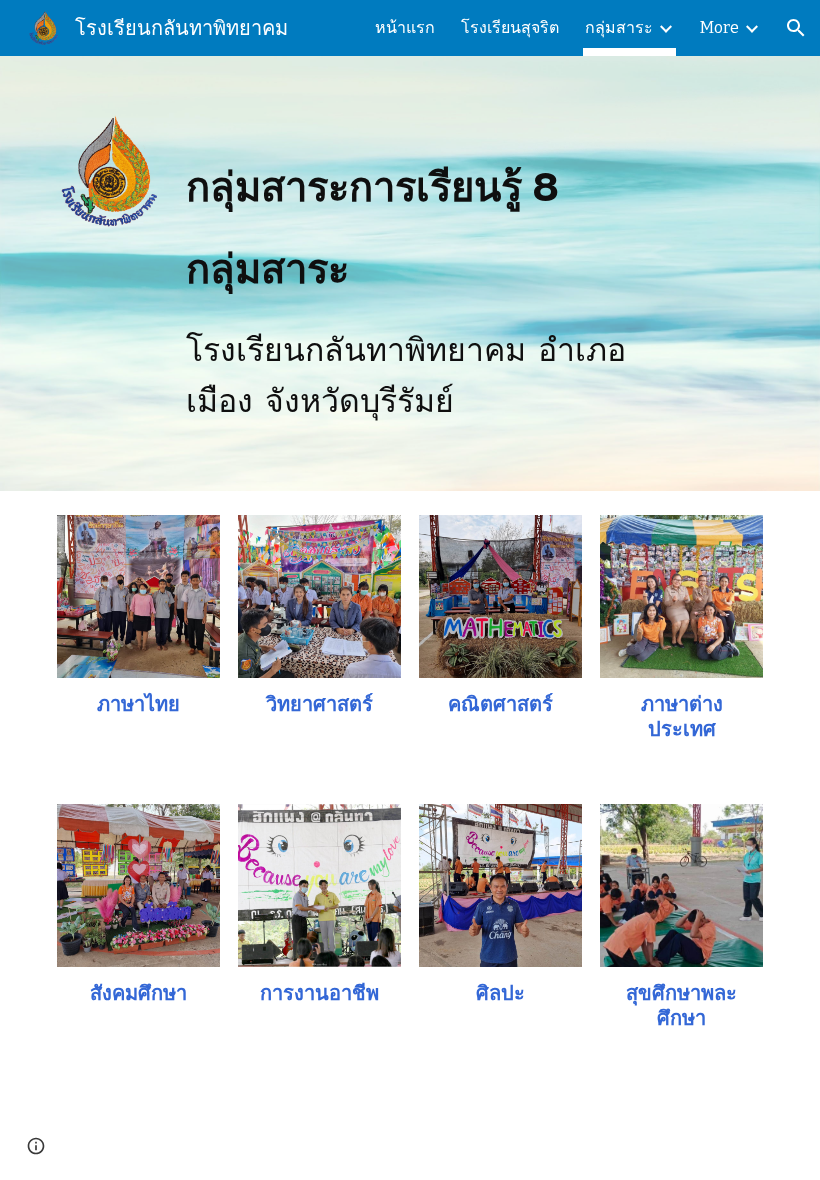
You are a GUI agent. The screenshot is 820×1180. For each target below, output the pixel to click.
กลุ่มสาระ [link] (619, 27)
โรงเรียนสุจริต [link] (510, 27)
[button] (796, 28)
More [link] (719, 27)
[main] (410, 273)
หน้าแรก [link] (405, 27)
